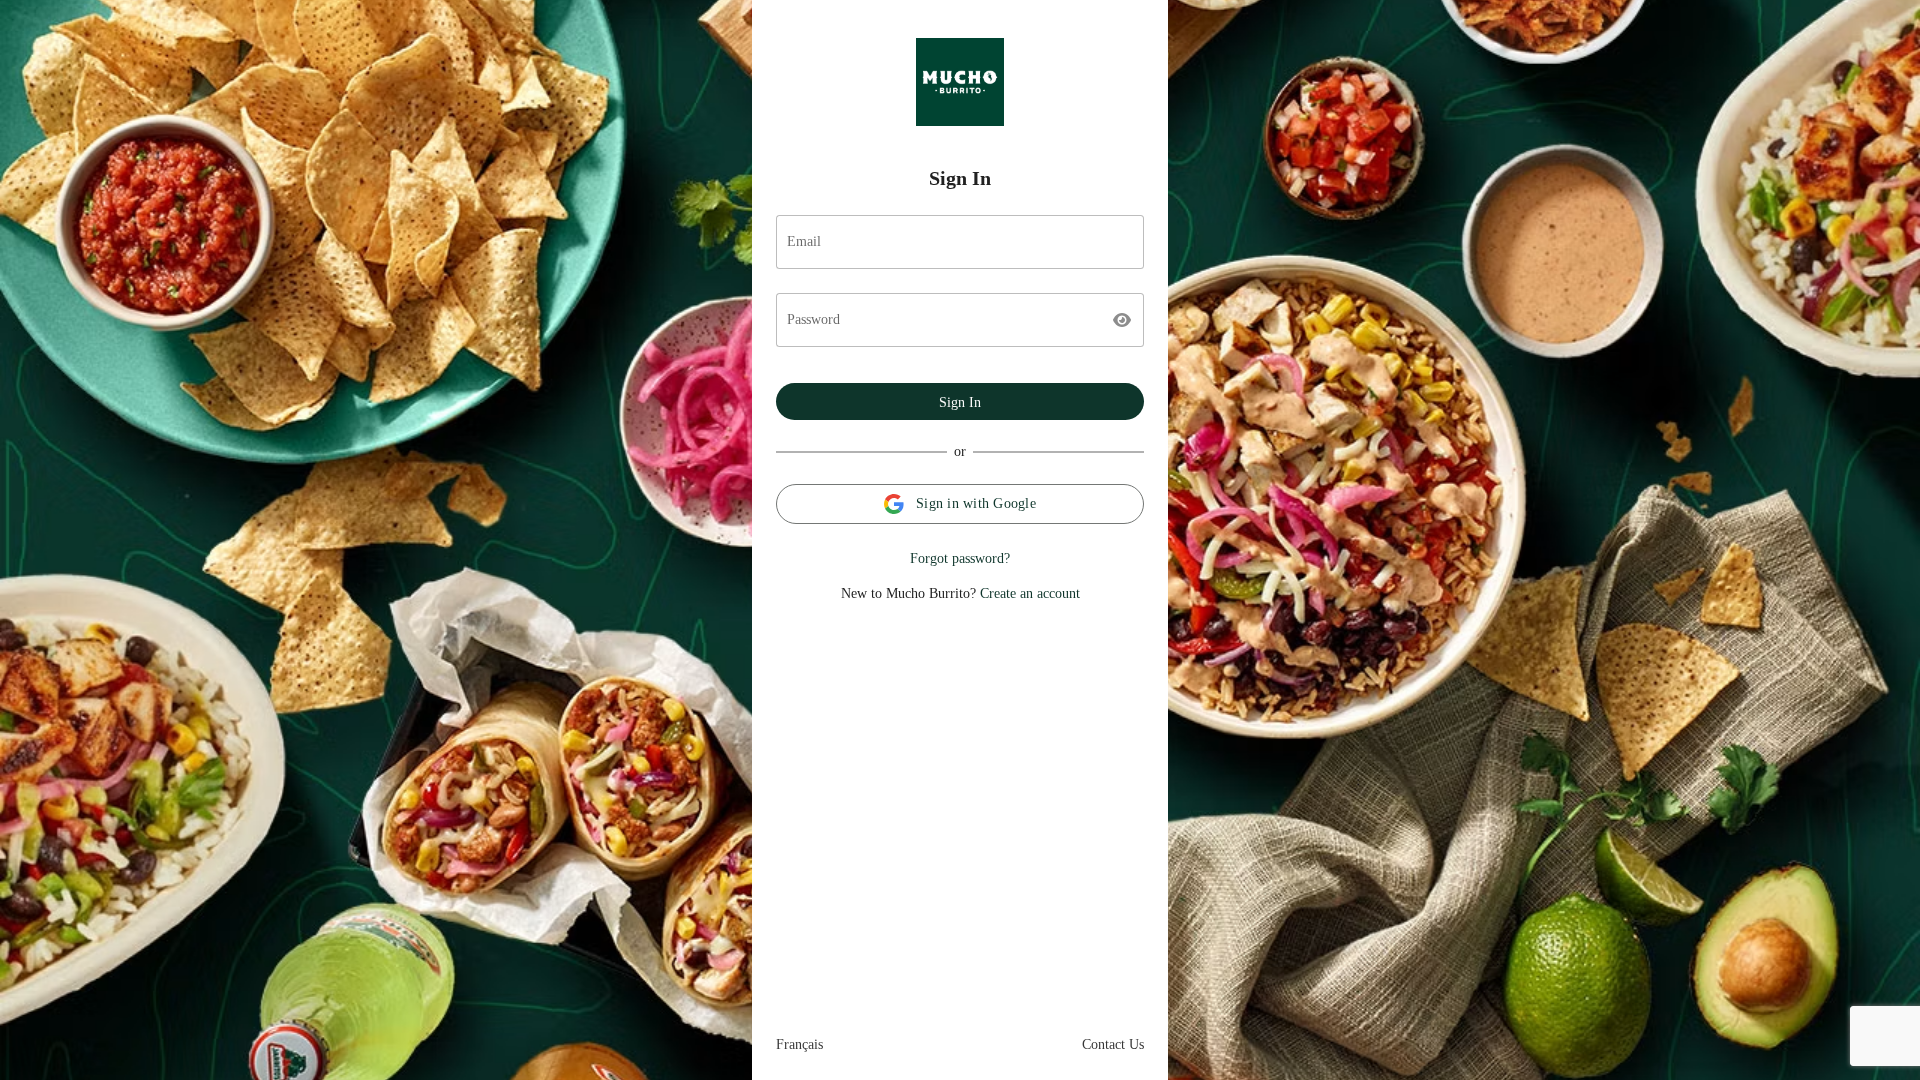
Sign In (960, 402)
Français (799, 1044)
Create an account (1030, 593)
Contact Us (1113, 1044)
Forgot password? (960, 558)
